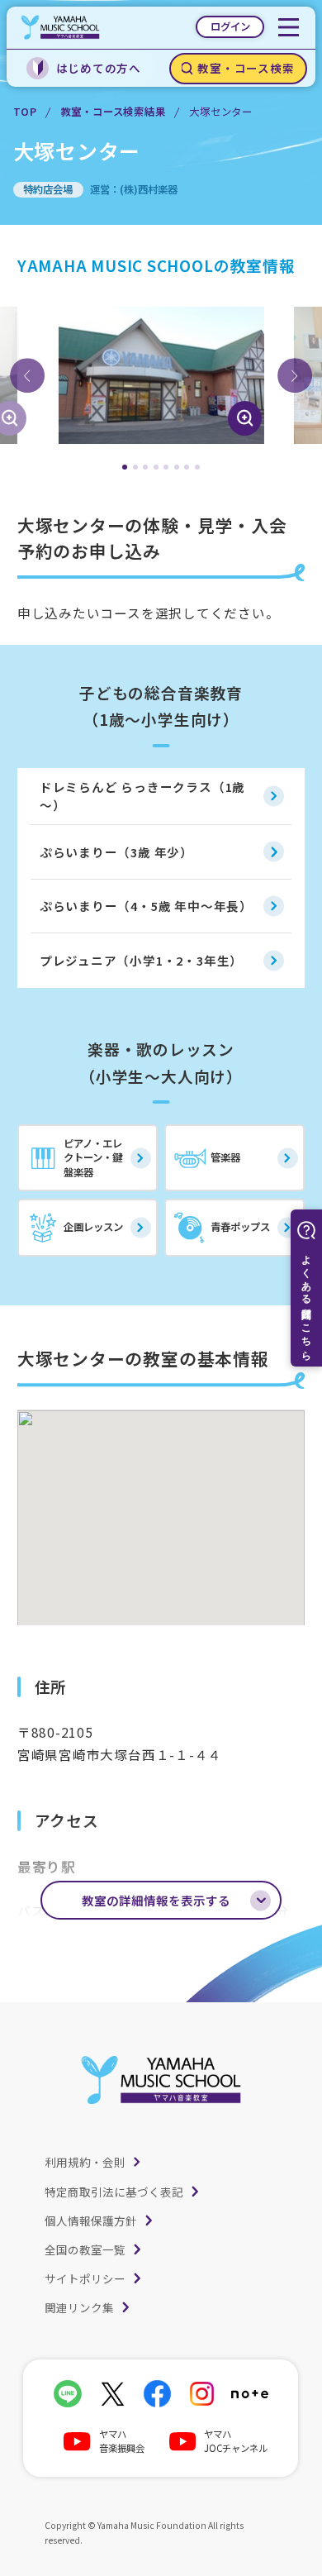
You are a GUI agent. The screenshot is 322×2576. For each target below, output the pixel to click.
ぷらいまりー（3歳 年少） (116, 852)
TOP (25, 112)
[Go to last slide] (27, 375)
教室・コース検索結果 (114, 112)
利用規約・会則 (85, 2162)
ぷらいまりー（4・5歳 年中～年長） (146, 906)
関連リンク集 (79, 2307)
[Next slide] (295, 375)
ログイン (230, 26)
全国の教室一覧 (85, 2249)
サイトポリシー (85, 2278)
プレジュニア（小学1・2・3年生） (141, 960)
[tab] (125, 467)
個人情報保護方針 (91, 2221)
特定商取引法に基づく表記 (114, 2192)
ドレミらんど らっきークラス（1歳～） (142, 796)
